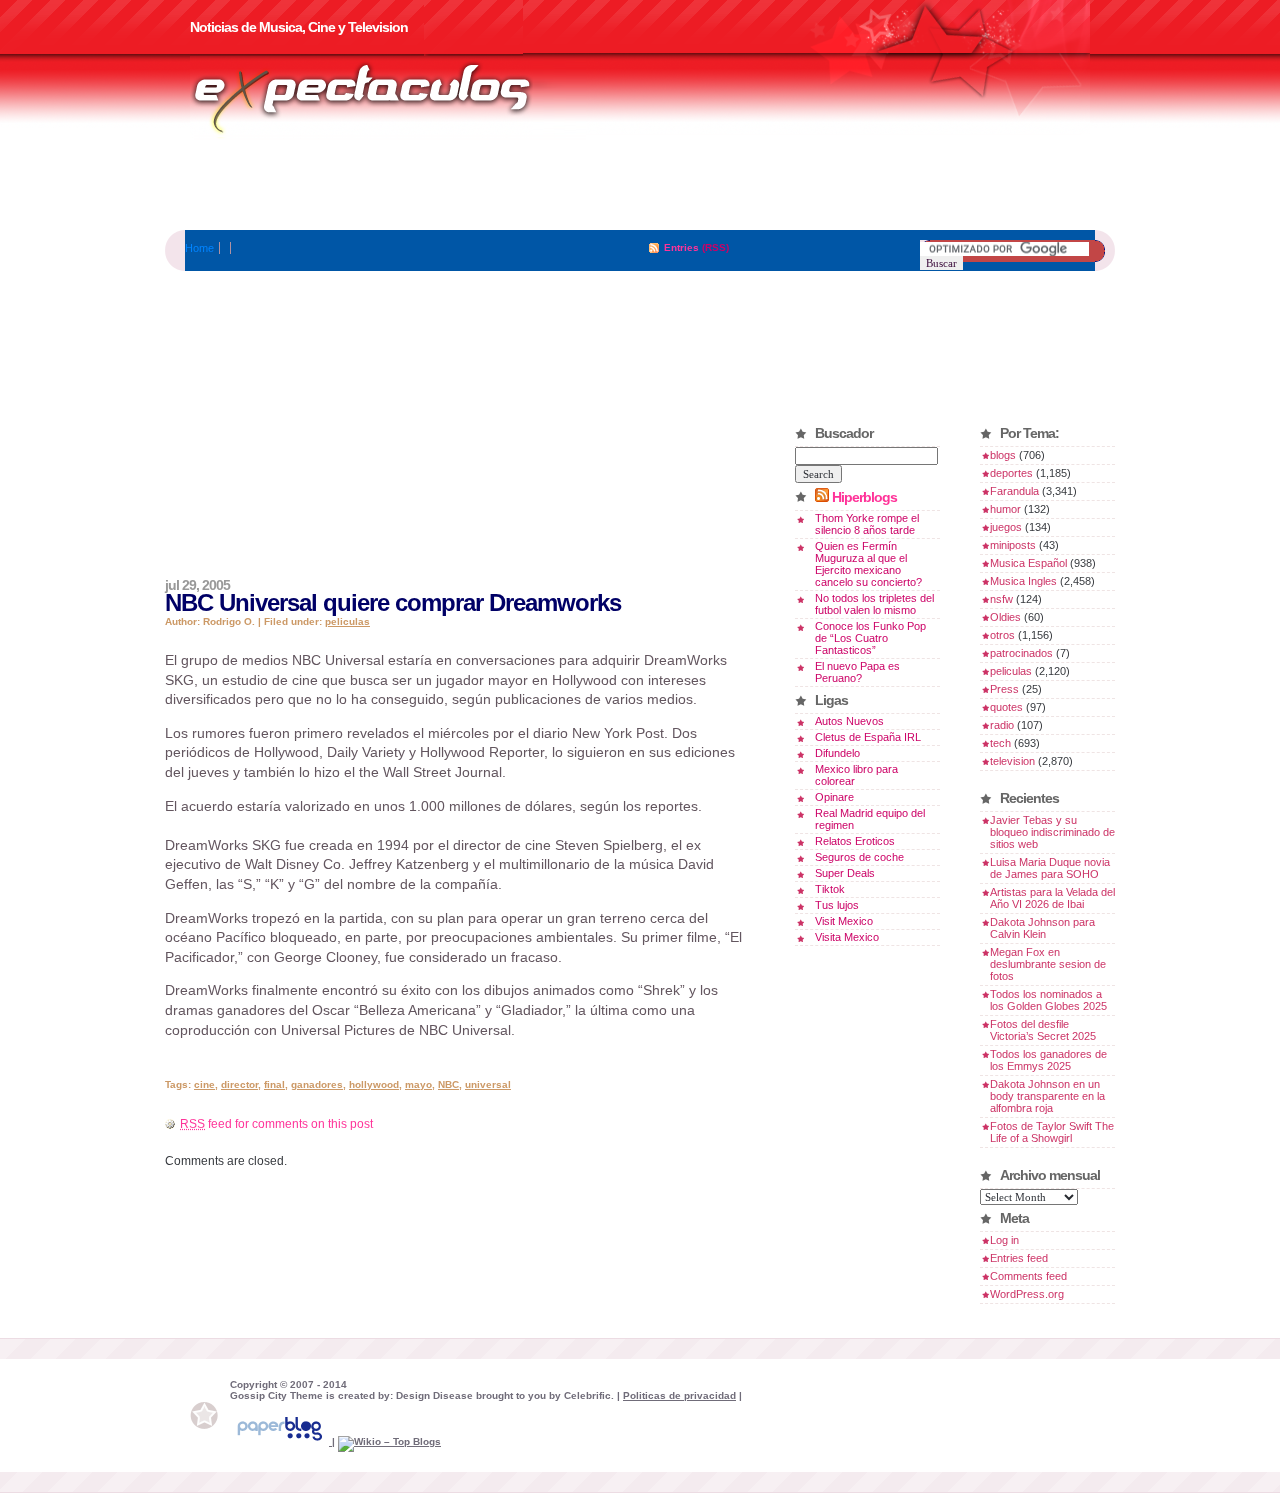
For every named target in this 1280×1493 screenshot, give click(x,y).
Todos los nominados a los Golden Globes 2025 (1048, 1000)
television (1012, 761)
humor (1005, 509)
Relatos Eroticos (855, 841)
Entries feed (1019, 1258)
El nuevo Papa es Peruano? (857, 672)
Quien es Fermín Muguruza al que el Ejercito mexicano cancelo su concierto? (868, 564)
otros (1002, 635)
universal (488, 1084)
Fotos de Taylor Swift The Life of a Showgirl (1052, 1132)
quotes (1006, 707)
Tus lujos (837, 905)
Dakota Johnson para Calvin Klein (1042, 928)
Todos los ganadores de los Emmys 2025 (1048, 1060)
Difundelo (837, 753)
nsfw (1001, 599)
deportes (1011, 473)
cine (204, 1084)
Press (1004, 689)
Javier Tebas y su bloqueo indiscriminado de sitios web (1052, 832)
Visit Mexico (844, 921)
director (239, 1084)
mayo (418, 1084)
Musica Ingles (1023, 581)
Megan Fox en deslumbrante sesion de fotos (1048, 964)
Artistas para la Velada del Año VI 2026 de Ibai (1052, 898)
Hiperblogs (864, 497)
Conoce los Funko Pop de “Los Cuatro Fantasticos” (870, 638)
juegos (1006, 527)
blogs (1003, 455)
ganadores (317, 1084)
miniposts (1013, 545)
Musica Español (1028, 563)
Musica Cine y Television (388, 98)
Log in (1004, 1240)
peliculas (347, 621)
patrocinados (1021, 653)
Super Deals (845, 873)
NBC (448, 1084)
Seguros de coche (859, 857)
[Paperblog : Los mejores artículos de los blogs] (281, 1441)
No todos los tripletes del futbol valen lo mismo (874, 604)
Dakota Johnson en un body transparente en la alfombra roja (1047, 1096)
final (274, 1084)
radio (1002, 725)
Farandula (1014, 491)
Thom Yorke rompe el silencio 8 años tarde (867, 524)
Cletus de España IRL (868, 737)
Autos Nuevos (849, 721)
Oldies (1005, 617)
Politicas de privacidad (679, 1395)
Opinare (834, 797)
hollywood (374, 1084)
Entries (681, 247)
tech (1000, 743)
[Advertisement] (640, 185)
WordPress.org (1027, 1294)
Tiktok (830, 889)
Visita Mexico (847, 937)
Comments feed (1028, 1276)
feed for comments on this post (276, 1124)
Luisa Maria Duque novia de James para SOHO (1050, 868)
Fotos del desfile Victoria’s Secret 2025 (1043, 1030)
